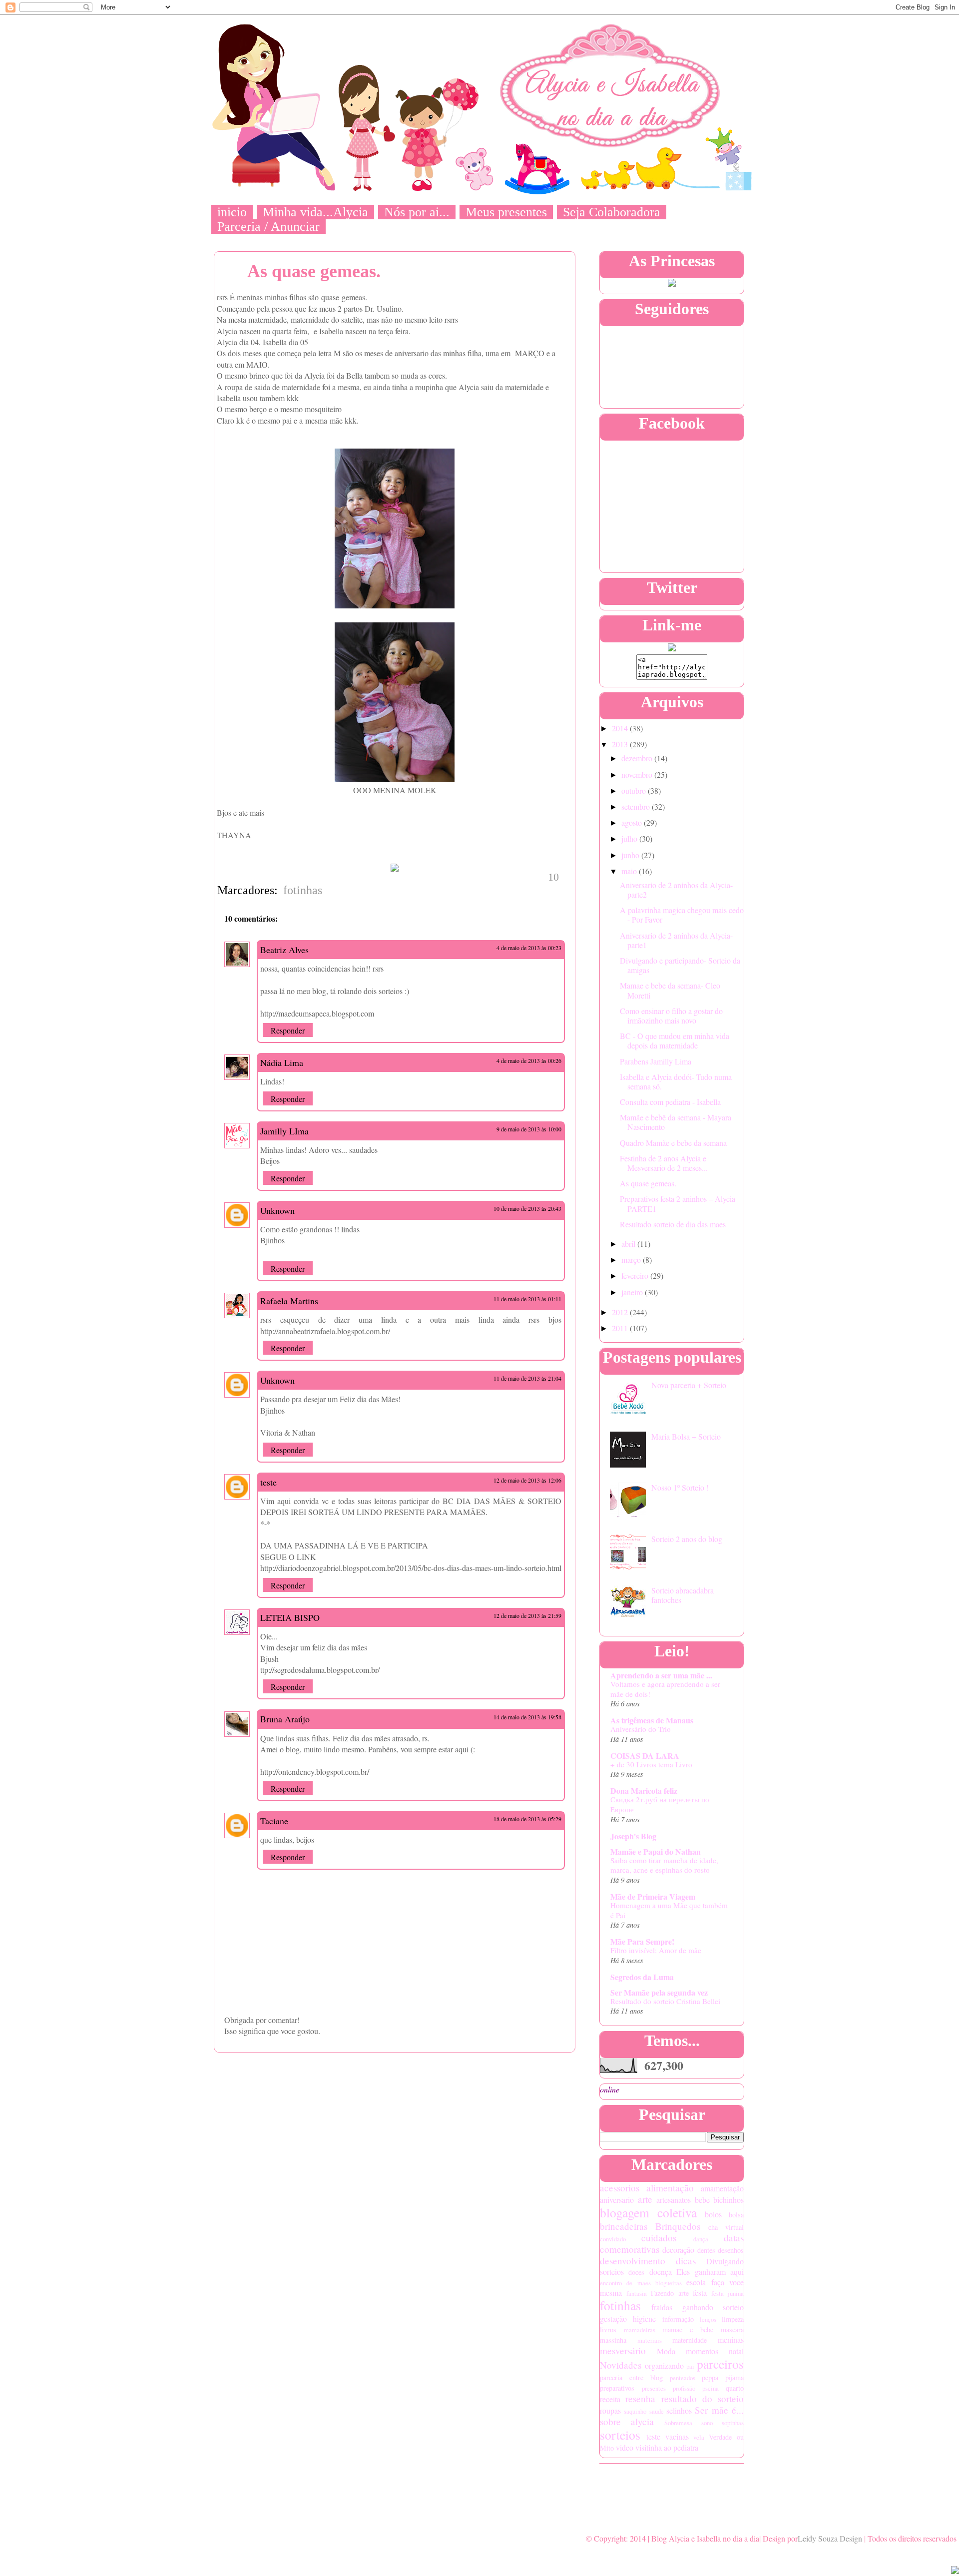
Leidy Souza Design (830, 2538)
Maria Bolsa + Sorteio (686, 1436)
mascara (732, 2329)
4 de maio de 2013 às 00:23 (529, 948)
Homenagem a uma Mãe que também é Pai (669, 1910)
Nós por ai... (417, 212)
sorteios (620, 2435)
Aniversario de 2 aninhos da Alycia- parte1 (676, 940)
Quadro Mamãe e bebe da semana (673, 1143)
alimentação (670, 2188)
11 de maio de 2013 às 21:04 (527, 1378)
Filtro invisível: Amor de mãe (656, 1950)
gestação (613, 2318)
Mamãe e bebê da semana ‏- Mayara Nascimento (676, 1122)
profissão (684, 2388)
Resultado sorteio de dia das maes (673, 1224)
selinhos (679, 2410)
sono (707, 2423)
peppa (710, 2377)
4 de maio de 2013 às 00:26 (529, 1060)
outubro (635, 790)
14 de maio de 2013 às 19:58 (527, 1717)
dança (701, 2239)
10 (553, 877)
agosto (633, 822)
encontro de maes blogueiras (641, 2283)
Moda (666, 2351)
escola (696, 2282)
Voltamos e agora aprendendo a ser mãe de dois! (665, 1689)
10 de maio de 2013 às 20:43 (527, 1208)
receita (610, 2399)
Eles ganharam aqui (710, 2272)
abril (629, 1244)
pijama (734, 2377)
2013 (621, 744)
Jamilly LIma (284, 1131)
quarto (735, 2388)
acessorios (620, 2188)
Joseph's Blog (633, 1836)
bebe (702, 2200)
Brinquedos (678, 2226)
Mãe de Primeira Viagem (653, 1896)
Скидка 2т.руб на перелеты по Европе (660, 1804)
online (610, 2089)
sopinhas (733, 2423)
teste (268, 1482)
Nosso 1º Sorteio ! (680, 1487)
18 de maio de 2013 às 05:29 (527, 1819)
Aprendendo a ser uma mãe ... (661, 1675)
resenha (640, 2398)
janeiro (633, 1292)
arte (645, 2199)
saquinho (635, 2411)
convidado (613, 2239)
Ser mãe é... (719, 2410)
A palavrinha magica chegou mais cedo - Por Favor (682, 915)
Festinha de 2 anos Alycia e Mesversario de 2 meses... (664, 1163)
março (632, 1260)
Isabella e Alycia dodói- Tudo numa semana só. (676, 1081)
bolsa (736, 2215)
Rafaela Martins (289, 1301)
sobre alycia (627, 2421)
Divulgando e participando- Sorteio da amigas (680, 965)
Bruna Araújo (285, 1719)
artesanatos (674, 2200)
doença (661, 2272)
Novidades (621, 2365)
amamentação (722, 2188)
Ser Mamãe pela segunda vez (659, 1992)
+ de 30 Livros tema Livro (651, 1764)
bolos (713, 2214)
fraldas (662, 2307)
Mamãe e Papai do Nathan (656, 1851)
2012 (621, 1312)
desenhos (731, 2250)
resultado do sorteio (703, 2398)
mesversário (623, 2350)
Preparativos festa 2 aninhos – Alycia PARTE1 (678, 1203)
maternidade (690, 2340)
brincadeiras (624, 2226)
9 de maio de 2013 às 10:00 (529, 1129)
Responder (288, 1030)
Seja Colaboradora (612, 212)
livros (608, 2329)
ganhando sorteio (713, 2307)
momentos (702, 2351)
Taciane (274, 1821)
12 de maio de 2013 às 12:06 (527, 1480)
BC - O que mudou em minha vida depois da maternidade (675, 1040)
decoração (678, 2250)
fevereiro (636, 1276)
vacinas (677, 2436)
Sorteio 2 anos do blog (687, 1539)
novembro (638, 774)
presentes (654, 2388)
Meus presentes (506, 212)
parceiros (720, 2364)
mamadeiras (640, 2330)
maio (630, 871)
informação (678, 2319)
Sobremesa (678, 2423)
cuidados (659, 2238)
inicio (232, 212)
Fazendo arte (670, 2293)
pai (690, 2366)
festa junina (727, 2293)
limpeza (733, 2319)
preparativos (617, 2388)
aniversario (617, 2200)
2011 (621, 1328)
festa (700, 2293)
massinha (613, 2340)
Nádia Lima (282, 1062)
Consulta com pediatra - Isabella (670, 1102)
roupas (610, 2410)
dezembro (638, 758)
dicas (686, 2261)
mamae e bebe (688, 2329)
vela (699, 2437)
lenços (708, 2319)
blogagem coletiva (648, 2212)
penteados (683, 2378)
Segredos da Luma (642, 1977)
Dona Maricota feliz (644, 1791)
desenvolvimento (633, 2261)
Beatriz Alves (284, 950)
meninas (731, 2339)
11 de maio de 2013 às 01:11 (527, 1299)
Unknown (277, 1210)
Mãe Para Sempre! (642, 1941)
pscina (711, 2388)
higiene (644, 2318)
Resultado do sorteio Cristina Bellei (665, 2001)
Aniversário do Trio (641, 1729)
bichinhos (728, 2200)
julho (630, 838)
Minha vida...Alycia (315, 212)
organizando (664, 2365)
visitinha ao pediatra (667, 2447)
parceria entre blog (631, 2377)
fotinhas (303, 890)
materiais (650, 2340)
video (625, 2447)
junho (631, 855)
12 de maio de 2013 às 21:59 (527, 1615)
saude (657, 2411)
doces (636, 2272)
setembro (637, 806)
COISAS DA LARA (645, 1756)
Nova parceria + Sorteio (689, 1385)
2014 (621, 728)
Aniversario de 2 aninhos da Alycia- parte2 (676, 890)
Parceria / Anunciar (268, 227)
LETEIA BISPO (290, 1617)
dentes (706, 2250)
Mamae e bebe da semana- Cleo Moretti (670, 990)
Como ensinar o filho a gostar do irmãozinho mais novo (671, 1016)
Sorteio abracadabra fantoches (683, 1595)
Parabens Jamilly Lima (656, 1061)
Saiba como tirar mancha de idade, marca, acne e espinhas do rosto (664, 1865)
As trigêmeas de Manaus (652, 1720)
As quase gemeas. (648, 1183)
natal (736, 2351)
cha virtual (726, 2227)
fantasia (637, 2293)
